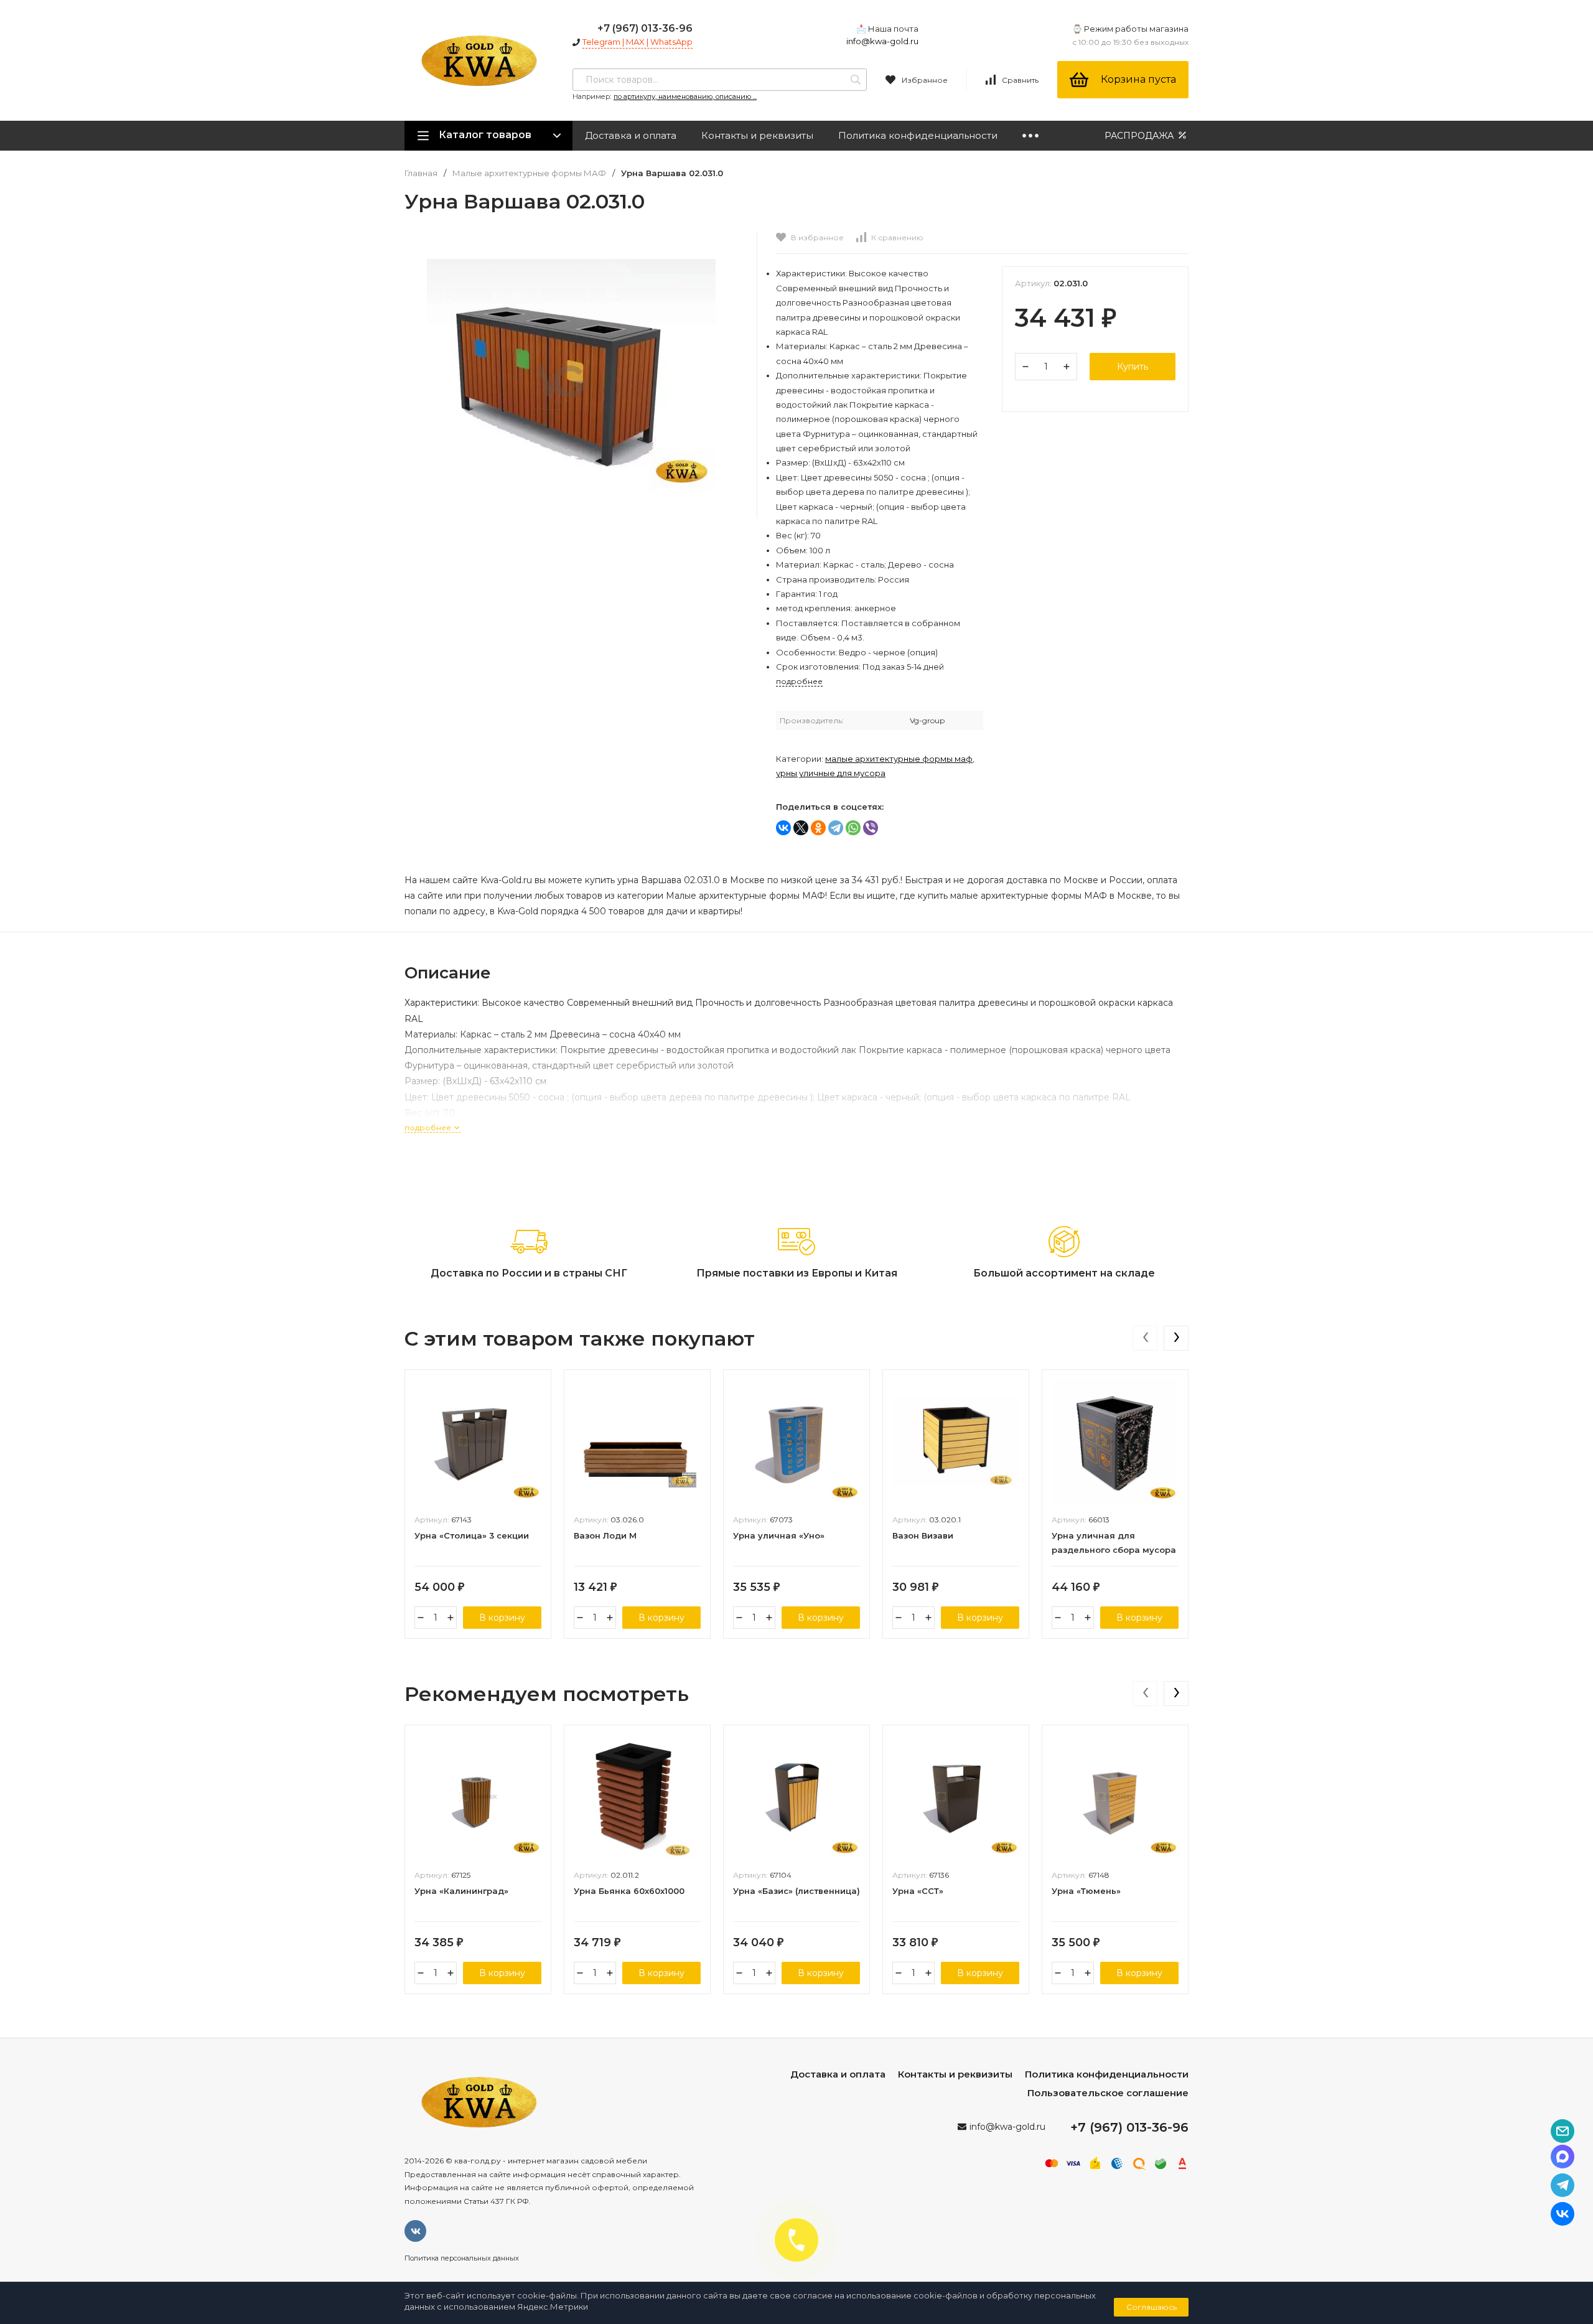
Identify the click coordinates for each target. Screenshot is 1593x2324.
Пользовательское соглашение (1108, 2093)
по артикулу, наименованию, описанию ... (685, 96)
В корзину (502, 1618)
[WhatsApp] (853, 828)
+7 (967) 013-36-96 (645, 28)
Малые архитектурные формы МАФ (529, 173)
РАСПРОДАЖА (1140, 136)
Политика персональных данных (462, 2258)
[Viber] (871, 828)
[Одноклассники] (818, 828)
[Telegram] (836, 828)
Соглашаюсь (1152, 2307)
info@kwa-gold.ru (882, 41)
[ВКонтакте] (783, 828)
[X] (801, 828)
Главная (421, 173)
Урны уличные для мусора (831, 773)
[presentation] (1145, 1338)
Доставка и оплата (631, 135)
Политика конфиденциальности (918, 135)
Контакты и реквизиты (757, 135)
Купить (1133, 367)
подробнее (429, 1127)
